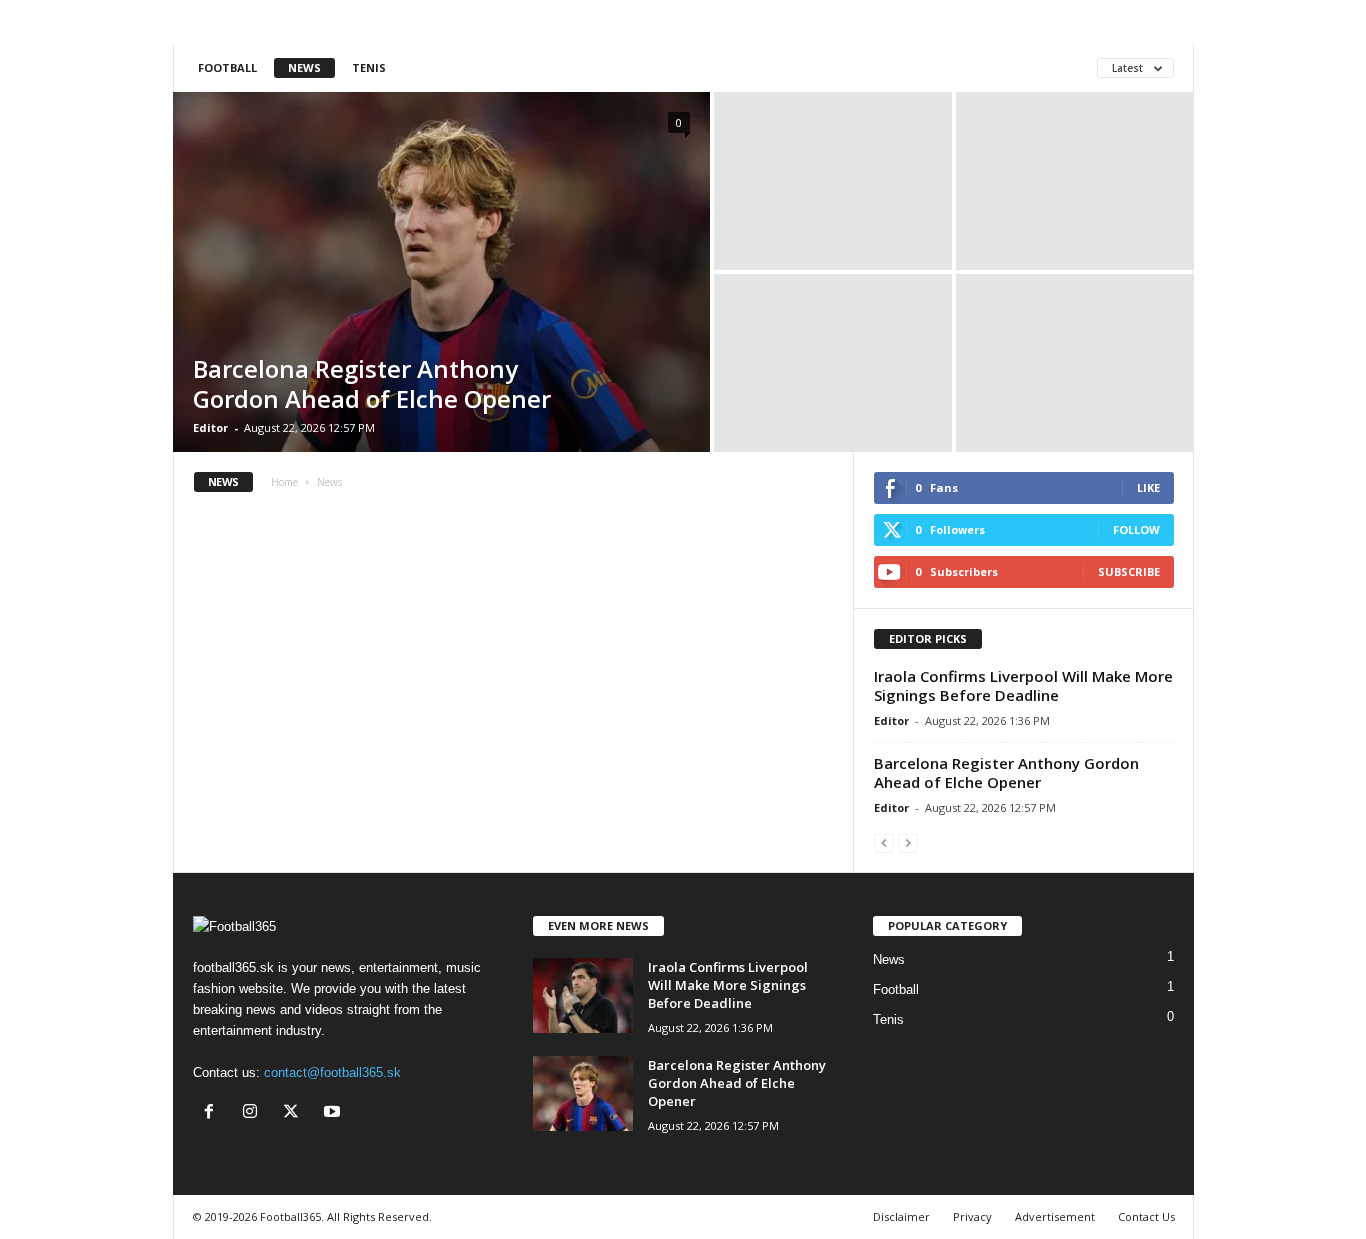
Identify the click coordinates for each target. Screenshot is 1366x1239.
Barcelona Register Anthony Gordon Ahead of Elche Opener (372, 383)
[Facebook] (213, 1113)
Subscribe (1129, 571)
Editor (210, 427)
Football (227, 67)
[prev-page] (884, 842)
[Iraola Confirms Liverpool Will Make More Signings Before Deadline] (583, 995)
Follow (1136, 529)
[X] (295, 1113)
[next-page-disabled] (908, 842)
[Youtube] (334, 1113)
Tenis (369, 67)
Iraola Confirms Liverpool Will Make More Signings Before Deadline (1023, 685)
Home (284, 482)
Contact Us (1146, 1216)
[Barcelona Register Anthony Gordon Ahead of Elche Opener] (441, 272)
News (304, 67)
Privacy (972, 1216)
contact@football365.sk (332, 1072)
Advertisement (1055, 1216)
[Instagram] (254, 1113)
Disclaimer (901, 1216)
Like (1148, 487)
